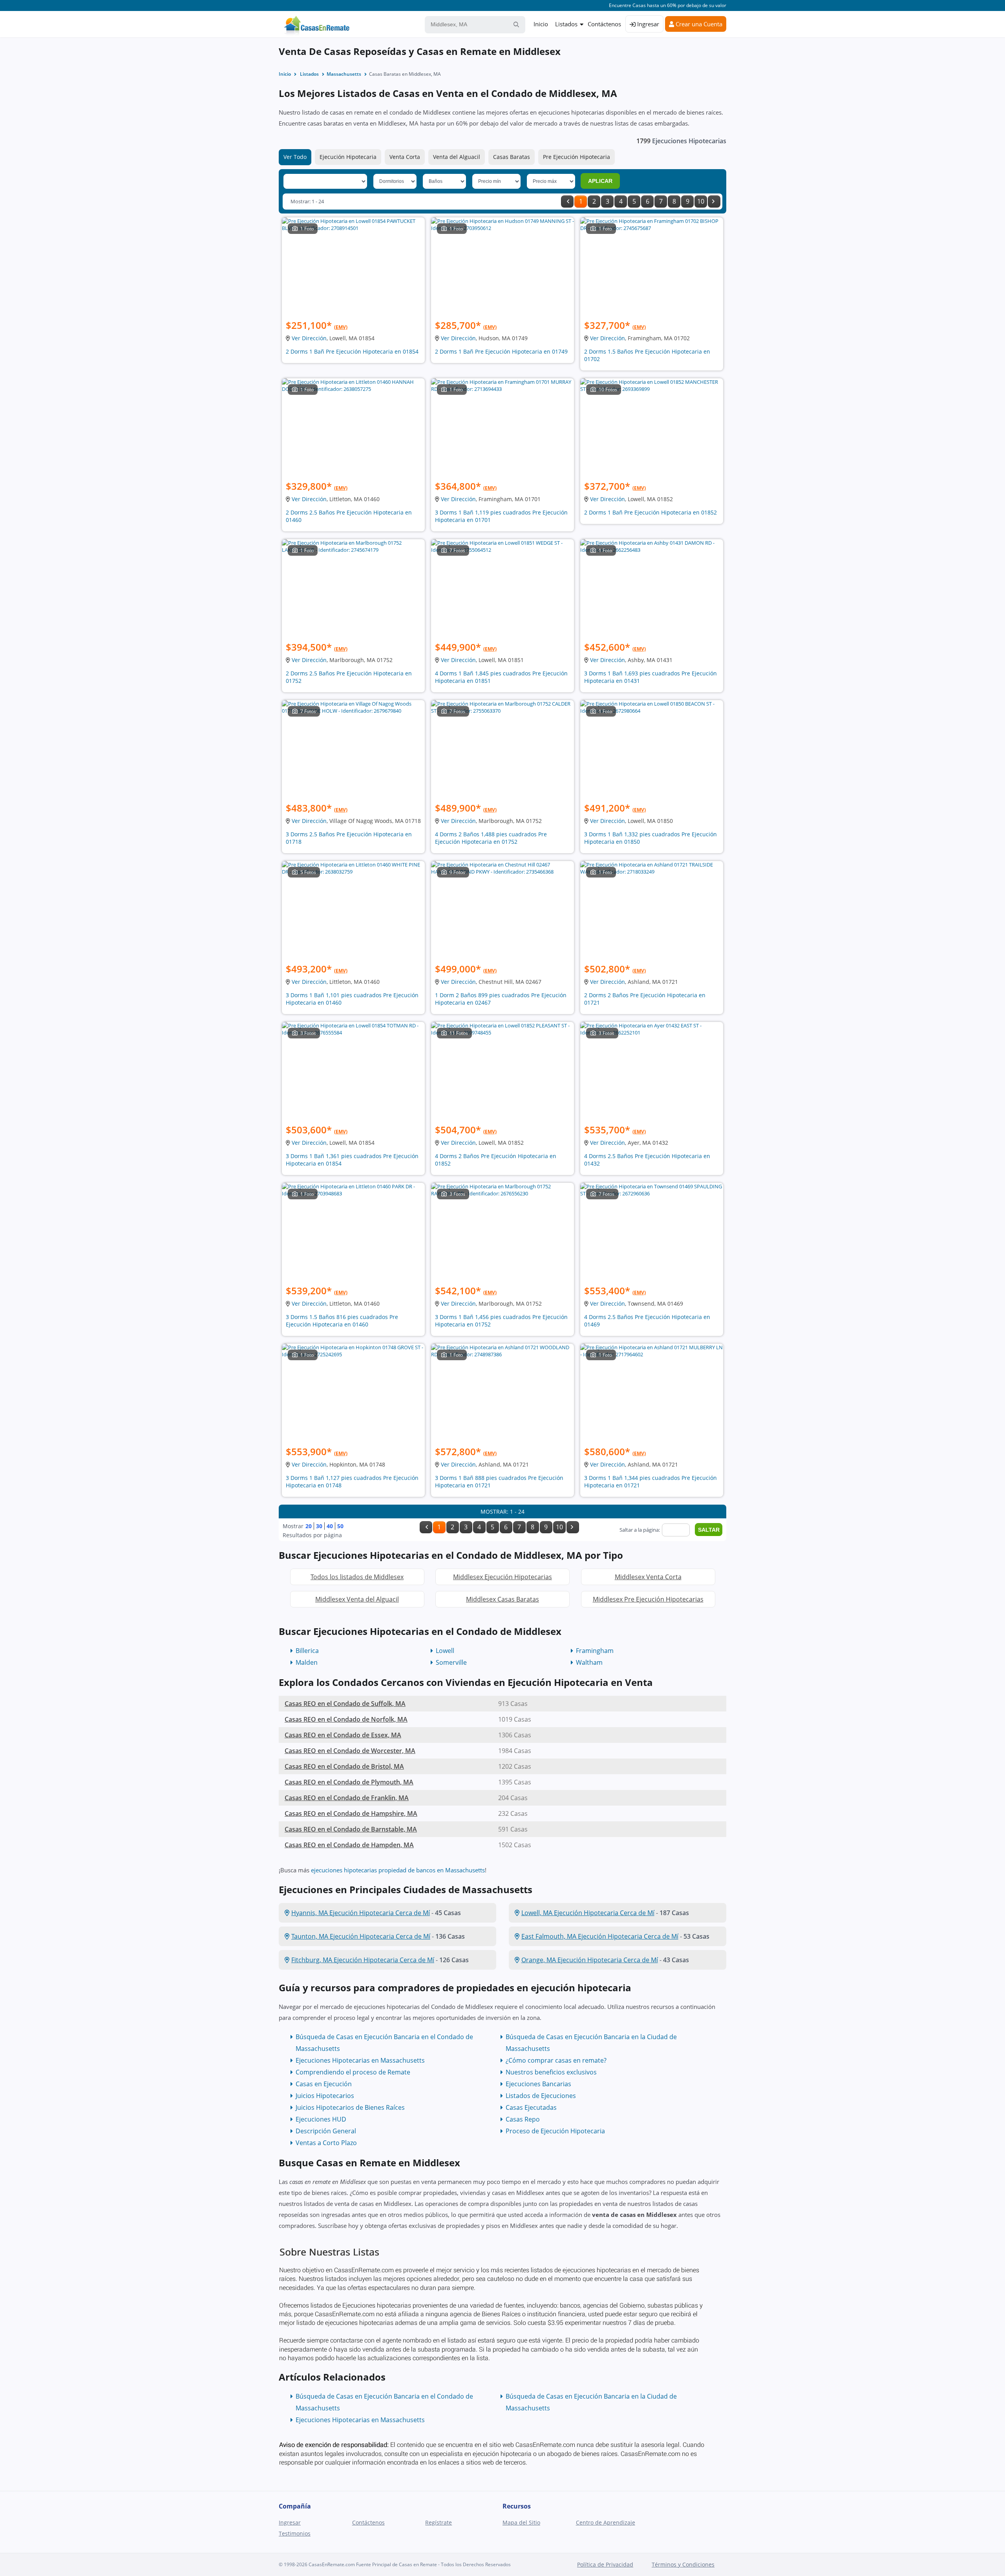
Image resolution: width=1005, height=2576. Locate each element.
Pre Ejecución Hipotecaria (577, 157)
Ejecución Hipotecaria (348, 157)
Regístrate (439, 2522)
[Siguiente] (714, 202)
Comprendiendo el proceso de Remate (353, 2072)
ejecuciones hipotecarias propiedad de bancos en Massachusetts (398, 1870)
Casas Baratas (512, 157)
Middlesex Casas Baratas (502, 1599)
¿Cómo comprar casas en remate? (556, 2060)
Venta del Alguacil (457, 157)
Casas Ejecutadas (531, 2107)
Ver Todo (295, 157)
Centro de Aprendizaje (606, 2522)
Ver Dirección (309, 338)
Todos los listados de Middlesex (357, 1577)
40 (330, 1526)
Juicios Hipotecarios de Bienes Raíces (350, 2107)
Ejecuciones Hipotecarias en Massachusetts (360, 2060)
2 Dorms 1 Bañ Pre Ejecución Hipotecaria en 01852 (651, 512)
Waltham (589, 1662)
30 (319, 1526)
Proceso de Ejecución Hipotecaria (555, 2131)
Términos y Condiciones (683, 2564)
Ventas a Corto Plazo (326, 2143)
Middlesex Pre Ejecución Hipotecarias (648, 1599)
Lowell (445, 1651)
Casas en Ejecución (324, 2084)
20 (309, 1526)
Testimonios (295, 2533)
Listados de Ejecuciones (541, 2096)
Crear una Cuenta (698, 24)
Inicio (541, 24)
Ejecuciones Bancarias (538, 2084)
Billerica (307, 1651)
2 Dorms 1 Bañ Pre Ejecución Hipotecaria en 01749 (501, 351)
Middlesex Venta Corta (648, 1577)
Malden (307, 1662)
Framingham (595, 1651)
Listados (566, 24)
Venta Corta (405, 157)
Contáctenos (604, 24)
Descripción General (326, 2131)
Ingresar (647, 24)
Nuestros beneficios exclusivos (551, 2072)
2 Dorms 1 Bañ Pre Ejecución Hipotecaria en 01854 (352, 351)
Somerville (451, 1662)
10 (701, 201)
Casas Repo (523, 2119)
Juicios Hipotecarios (325, 2096)
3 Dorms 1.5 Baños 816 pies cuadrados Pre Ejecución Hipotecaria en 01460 (342, 1321)
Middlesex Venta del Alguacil (357, 1599)
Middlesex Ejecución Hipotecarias (502, 1577)
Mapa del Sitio (521, 2522)
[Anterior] (567, 202)
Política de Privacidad (605, 2564)
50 (340, 1526)
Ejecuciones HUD (321, 2119)
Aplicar (600, 181)
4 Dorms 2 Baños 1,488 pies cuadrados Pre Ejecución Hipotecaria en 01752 (491, 838)
